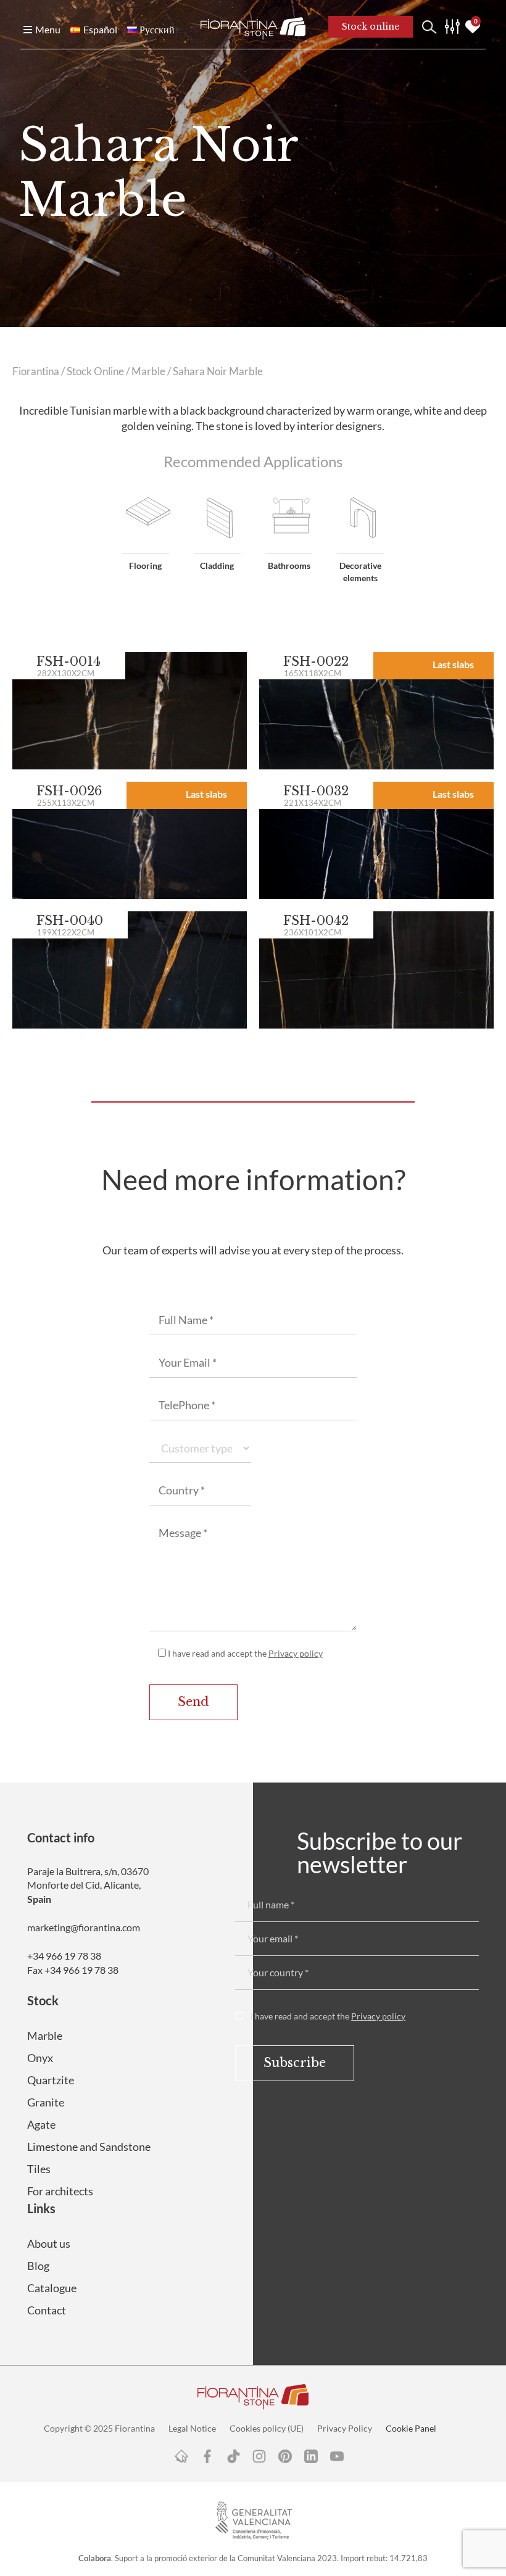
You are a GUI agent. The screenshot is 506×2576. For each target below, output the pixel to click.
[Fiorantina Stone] (253, 27)
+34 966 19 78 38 (64, 1956)
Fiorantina (36, 371)
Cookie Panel (411, 2428)
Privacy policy (296, 1653)
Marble (148, 371)
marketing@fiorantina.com (84, 1927)
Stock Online (95, 371)
